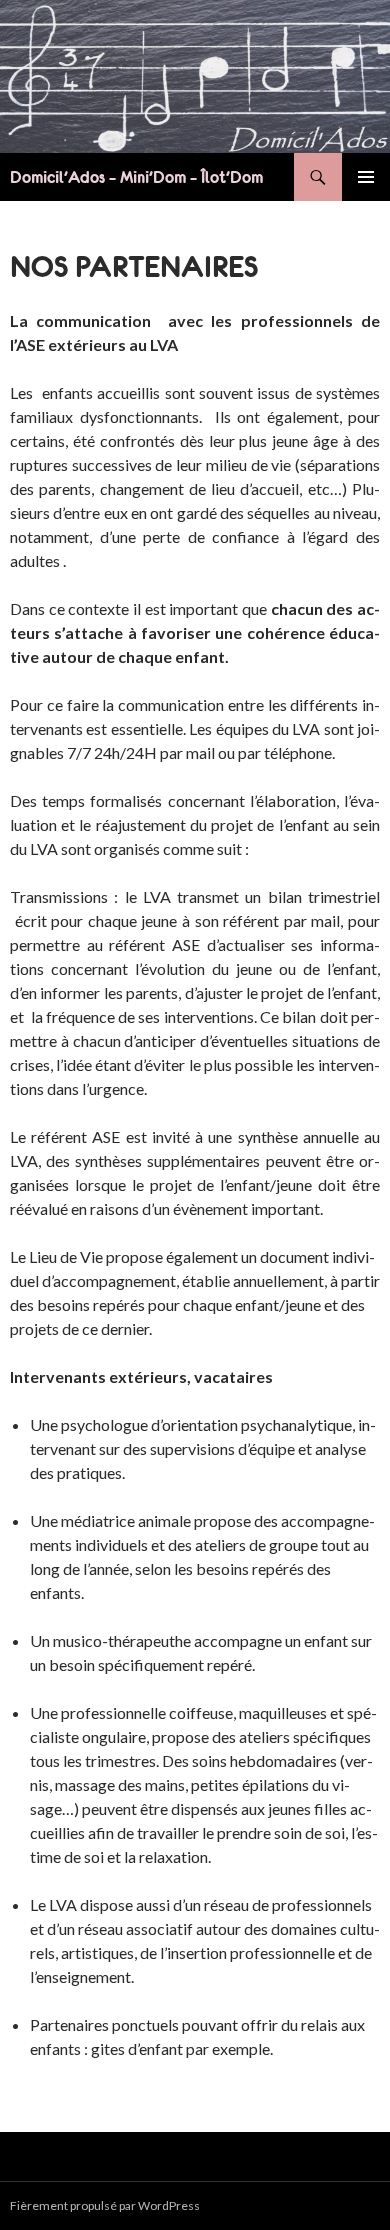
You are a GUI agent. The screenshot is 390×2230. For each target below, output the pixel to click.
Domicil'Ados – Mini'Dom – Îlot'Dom (136, 177)
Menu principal (366, 177)
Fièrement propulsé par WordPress (105, 2205)
